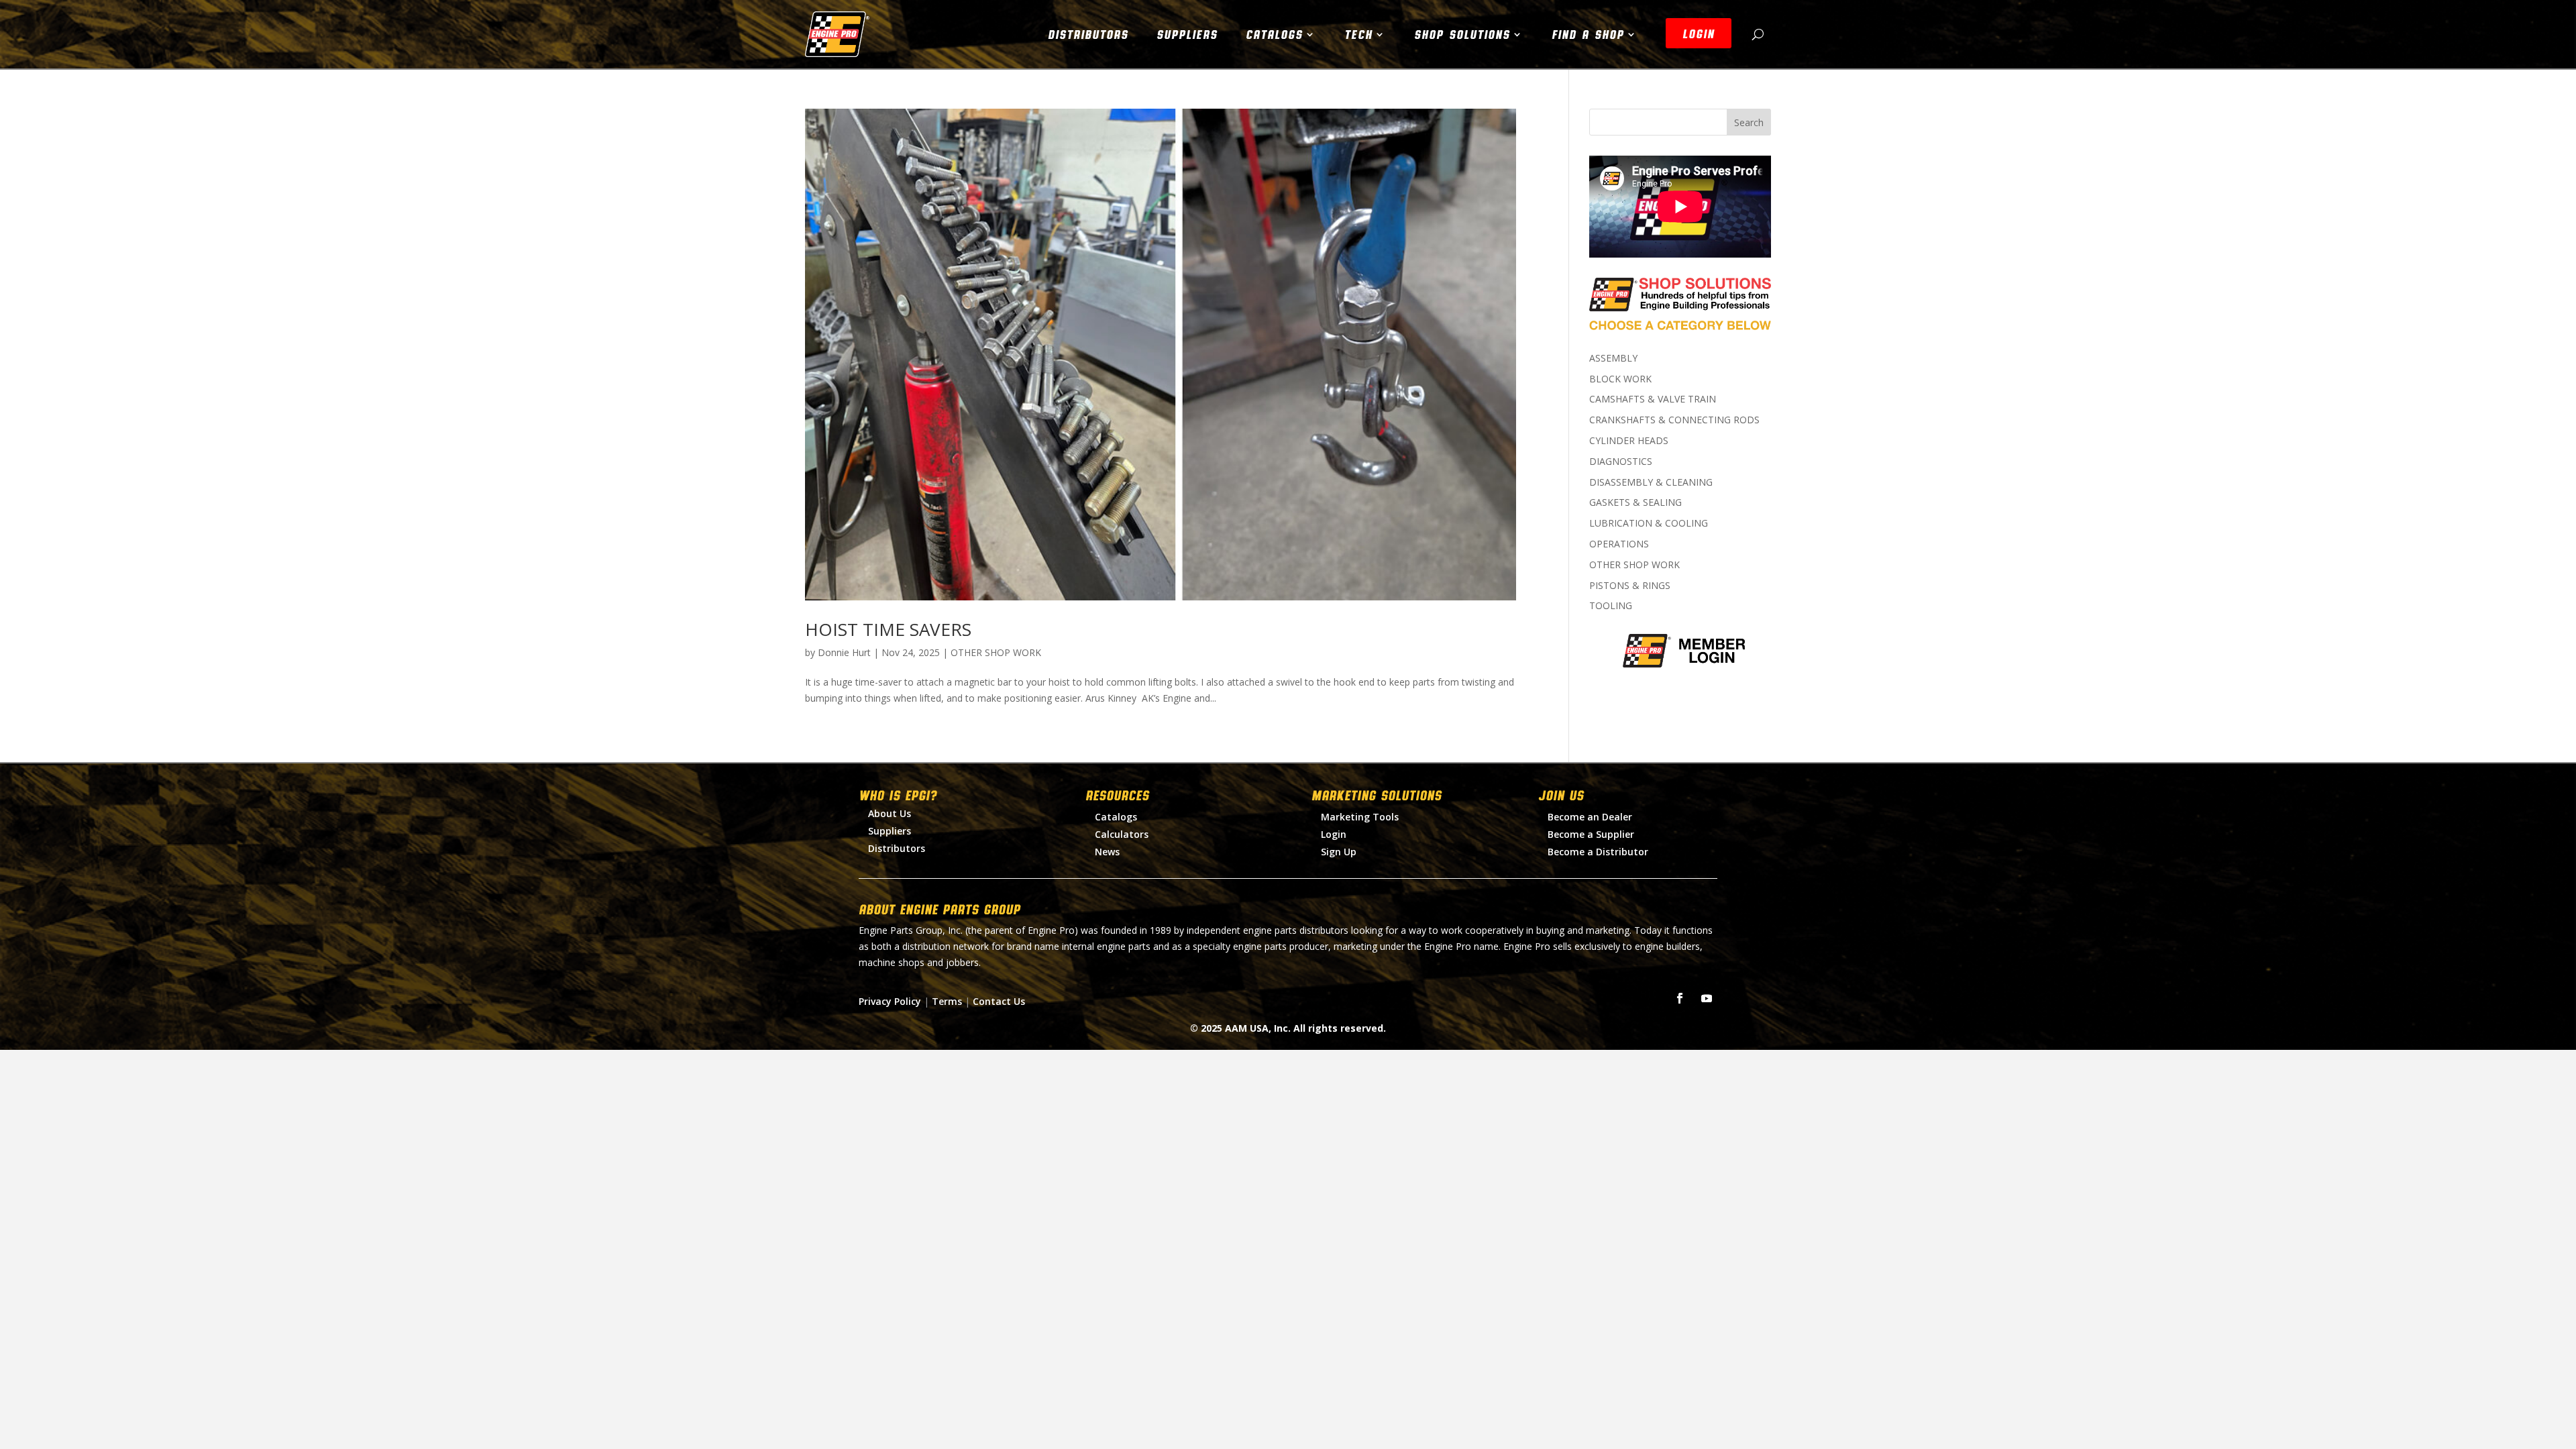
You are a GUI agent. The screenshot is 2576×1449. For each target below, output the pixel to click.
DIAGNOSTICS (1621, 461)
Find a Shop (1588, 34)
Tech (1358, 34)
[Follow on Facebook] (1680, 998)
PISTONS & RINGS (1630, 585)
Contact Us (999, 1001)
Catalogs (1274, 34)
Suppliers (1187, 34)
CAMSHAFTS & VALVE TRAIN (1653, 399)
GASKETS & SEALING (1635, 502)
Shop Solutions (1462, 34)
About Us (890, 813)
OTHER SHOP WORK (996, 652)
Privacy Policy (890, 1001)
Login (1334, 834)
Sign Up (1339, 852)
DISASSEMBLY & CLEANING (1651, 482)
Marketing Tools (1360, 817)
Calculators (1122, 834)
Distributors (1088, 34)
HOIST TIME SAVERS (888, 629)
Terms (947, 1001)
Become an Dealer (1590, 817)
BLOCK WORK (1620, 379)
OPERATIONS (1619, 544)
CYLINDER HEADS (1629, 440)
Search (1749, 122)
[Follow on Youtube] (1707, 998)
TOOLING (1611, 605)
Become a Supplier (1591, 834)
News (1107, 852)
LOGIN (1699, 34)
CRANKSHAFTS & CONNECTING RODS (1674, 420)
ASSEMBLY (1613, 358)
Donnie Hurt (844, 652)
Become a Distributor (1598, 852)
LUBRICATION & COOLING (1649, 523)
